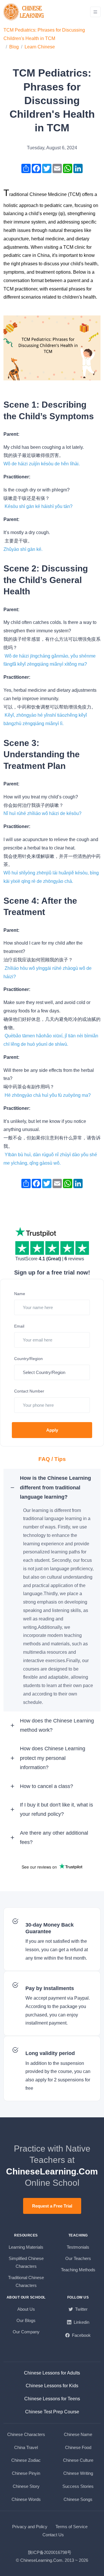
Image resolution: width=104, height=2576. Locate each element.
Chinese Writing (78, 2473)
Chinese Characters (26, 2434)
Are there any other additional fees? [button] (54, 1838)
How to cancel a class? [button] (47, 1786)
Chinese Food (78, 2447)
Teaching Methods (78, 2270)
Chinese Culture (78, 2460)
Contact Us (53, 2535)
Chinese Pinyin (26, 2473)
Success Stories (78, 2486)
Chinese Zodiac (26, 2460)
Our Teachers (78, 2258)
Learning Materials (26, 2247)
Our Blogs (26, 2320)
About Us (26, 2309)
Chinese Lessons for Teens (52, 2399)
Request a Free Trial (52, 2206)
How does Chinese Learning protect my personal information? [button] (53, 1758)
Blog (14, 47)
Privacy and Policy (30, 2527)
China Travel (26, 2447)
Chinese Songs (78, 2499)
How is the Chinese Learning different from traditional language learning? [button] (55, 1487)
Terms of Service (71, 2527)
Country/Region (28, 1359)
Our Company (26, 2332)
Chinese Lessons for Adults (52, 2373)
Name (20, 1294)
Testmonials (78, 2247)
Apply (52, 1430)
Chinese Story (26, 2486)
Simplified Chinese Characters (26, 2262)
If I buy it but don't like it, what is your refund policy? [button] (56, 1809)
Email (19, 1326)
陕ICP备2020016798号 (50, 2552)
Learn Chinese (40, 47)
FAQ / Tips (52, 1459)
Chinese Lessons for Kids (52, 2386)
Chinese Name (78, 2434)
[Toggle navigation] (95, 12)
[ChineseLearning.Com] (24, 12)
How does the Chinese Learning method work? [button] (57, 1725)
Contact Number (29, 1391)
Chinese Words (26, 2499)
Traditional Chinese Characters (26, 2281)
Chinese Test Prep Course (52, 2412)
